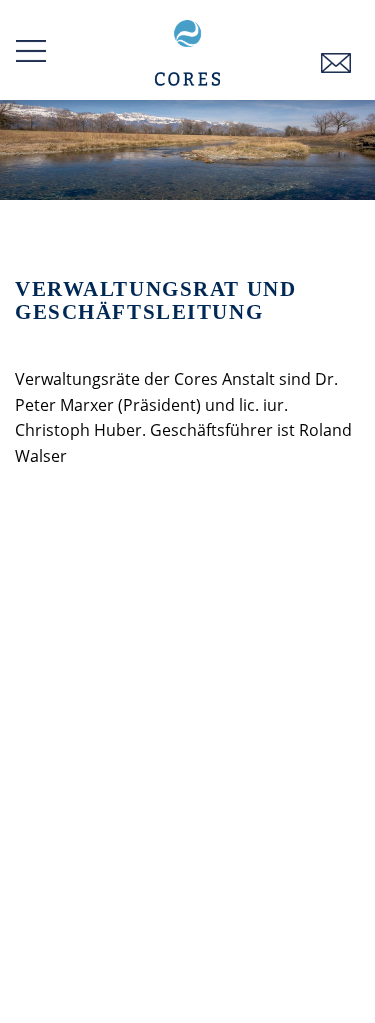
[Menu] (31, 51)
